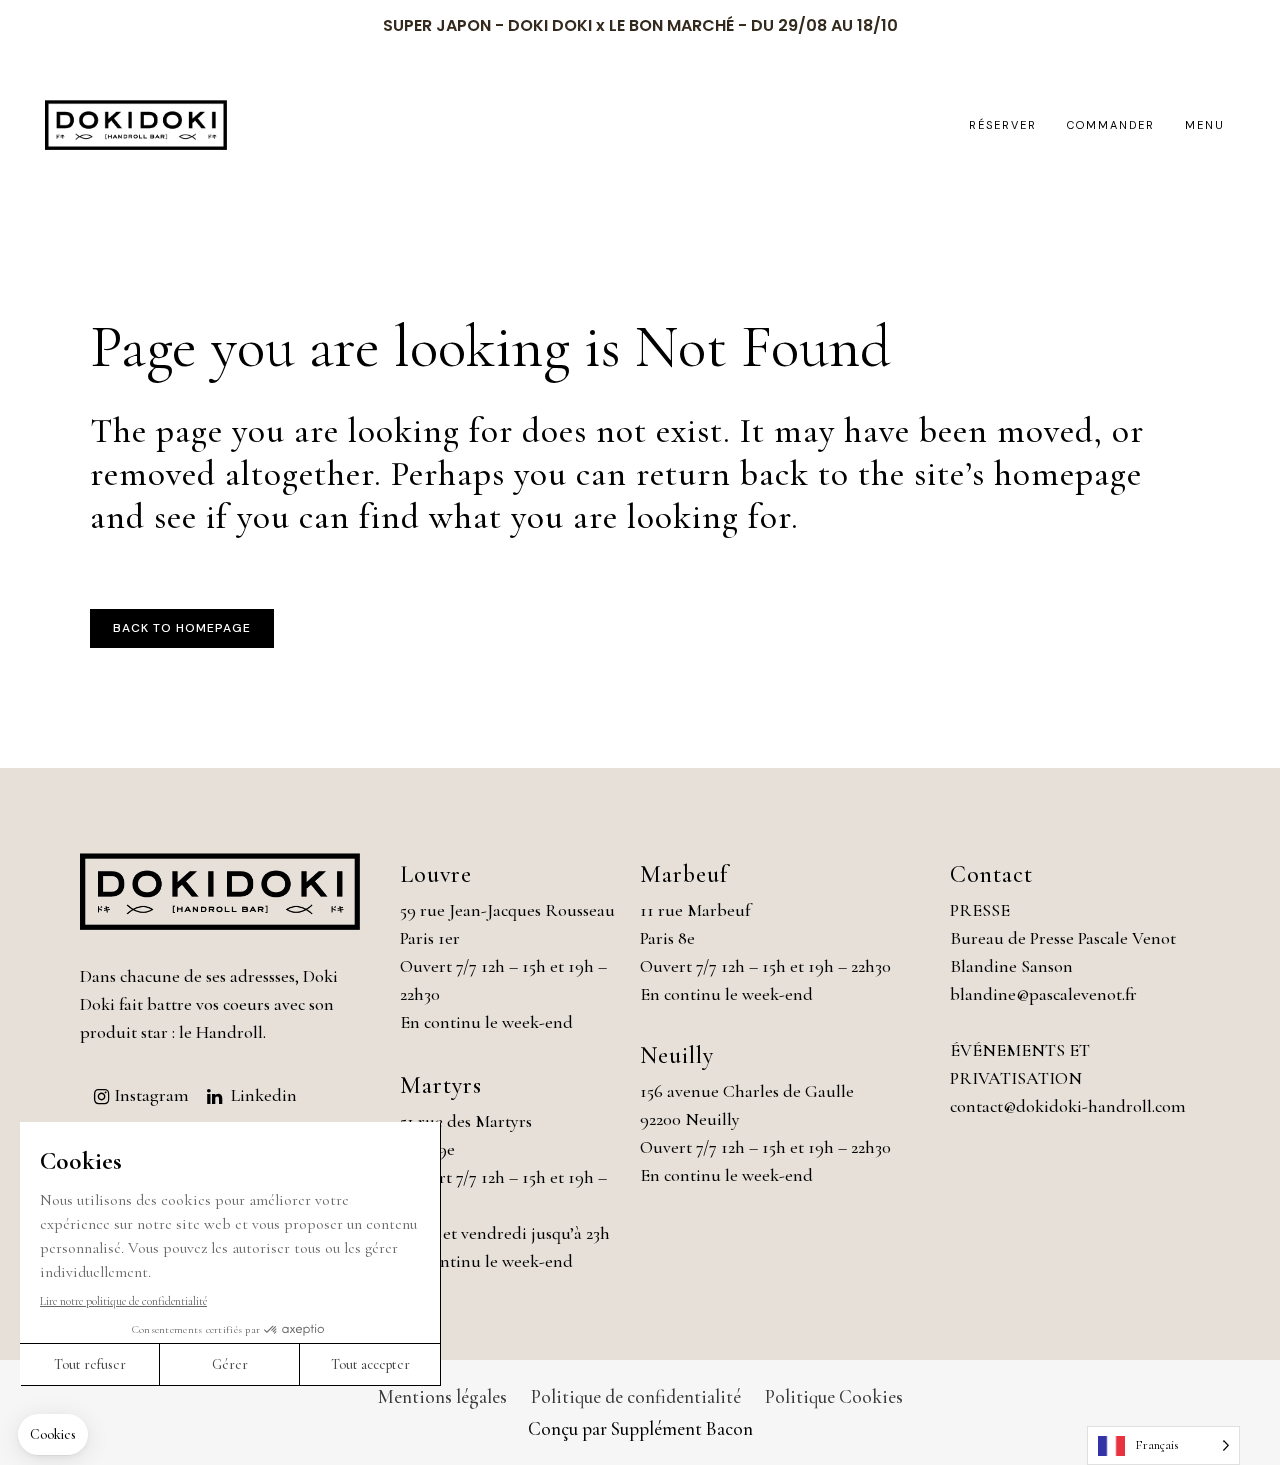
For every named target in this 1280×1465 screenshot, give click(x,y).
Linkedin (264, 1095)
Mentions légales (442, 1396)
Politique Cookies (834, 1396)
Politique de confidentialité (636, 1396)
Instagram (151, 1095)
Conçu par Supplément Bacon (640, 1428)
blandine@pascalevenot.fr (1043, 994)
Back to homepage (182, 628)
